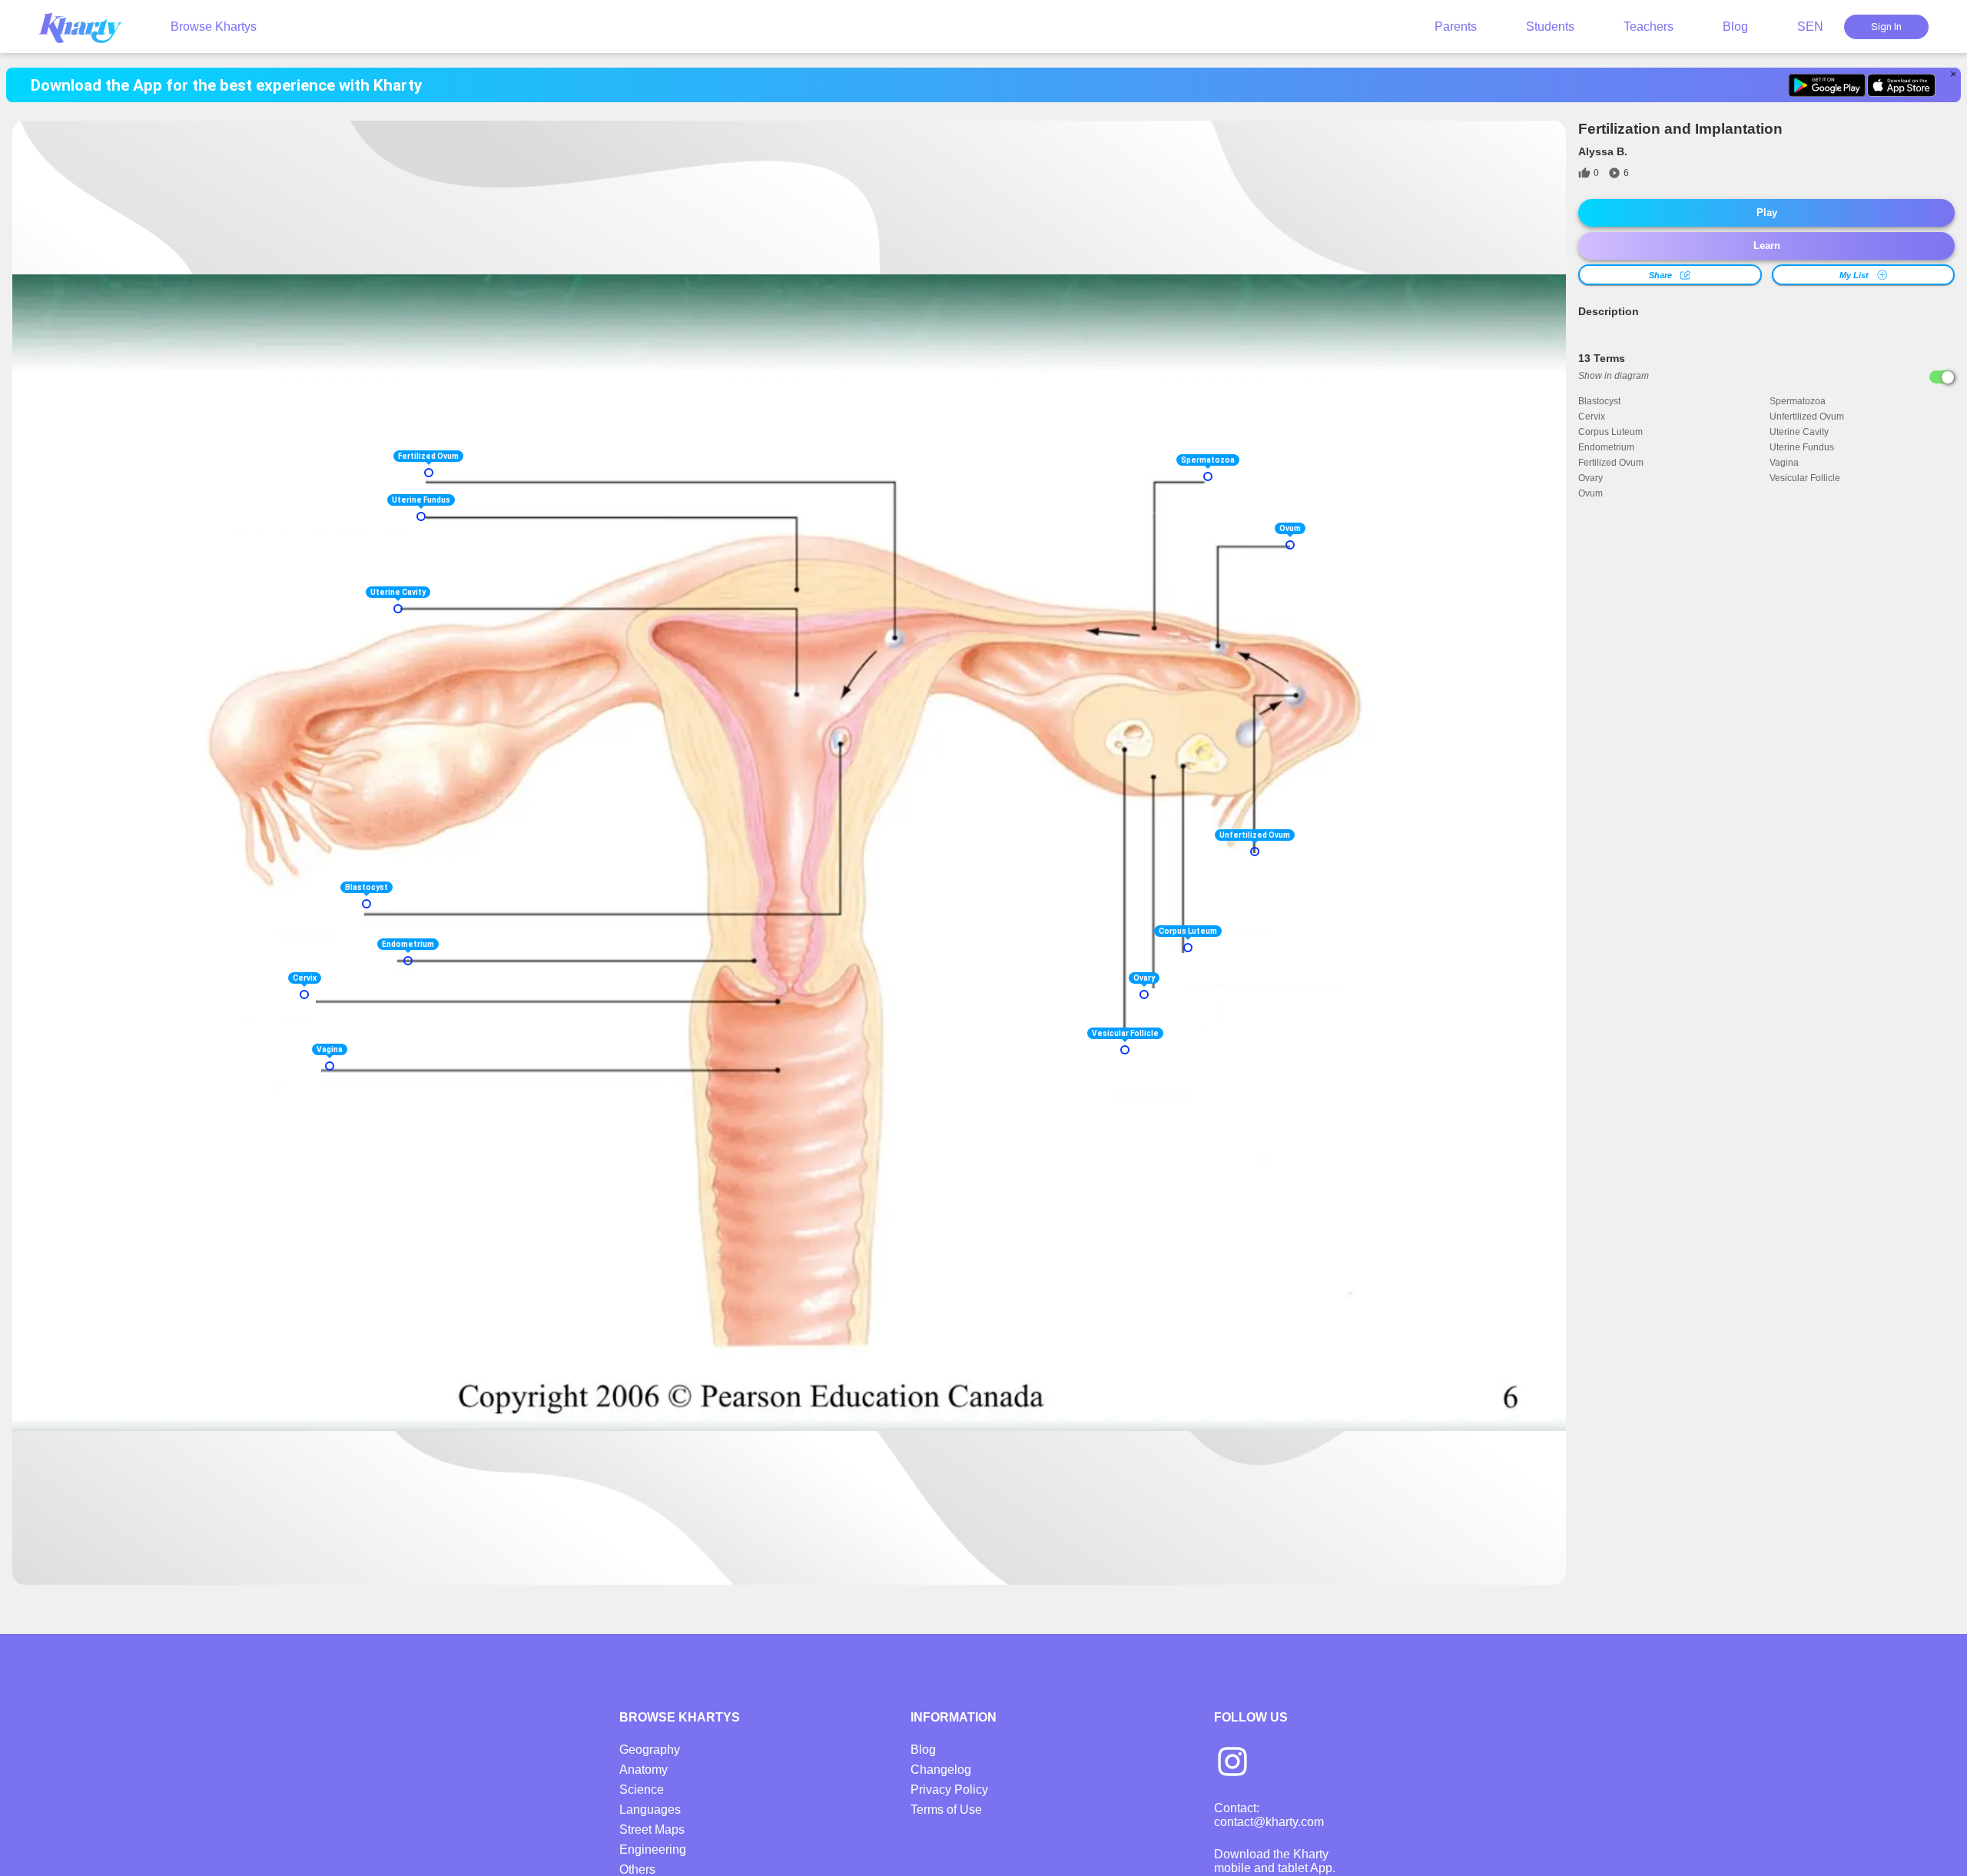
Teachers (1649, 27)
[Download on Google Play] (1827, 85)
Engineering (653, 1849)
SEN (1810, 27)
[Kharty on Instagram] (1232, 1763)
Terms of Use (946, 1810)
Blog (1735, 27)
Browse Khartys (214, 27)
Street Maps (652, 1830)
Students (1550, 27)
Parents (1456, 27)
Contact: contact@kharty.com (1269, 1815)
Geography (650, 1750)
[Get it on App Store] (1901, 85)
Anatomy (644, 1770)
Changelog (941, 1770)
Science (642, 1790)
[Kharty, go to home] (88, 27)
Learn (1767, 246)
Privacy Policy (949, 1790)
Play (1767, 213)
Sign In (1886, 27)
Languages (650, 1810)
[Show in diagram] (1942, 377)
